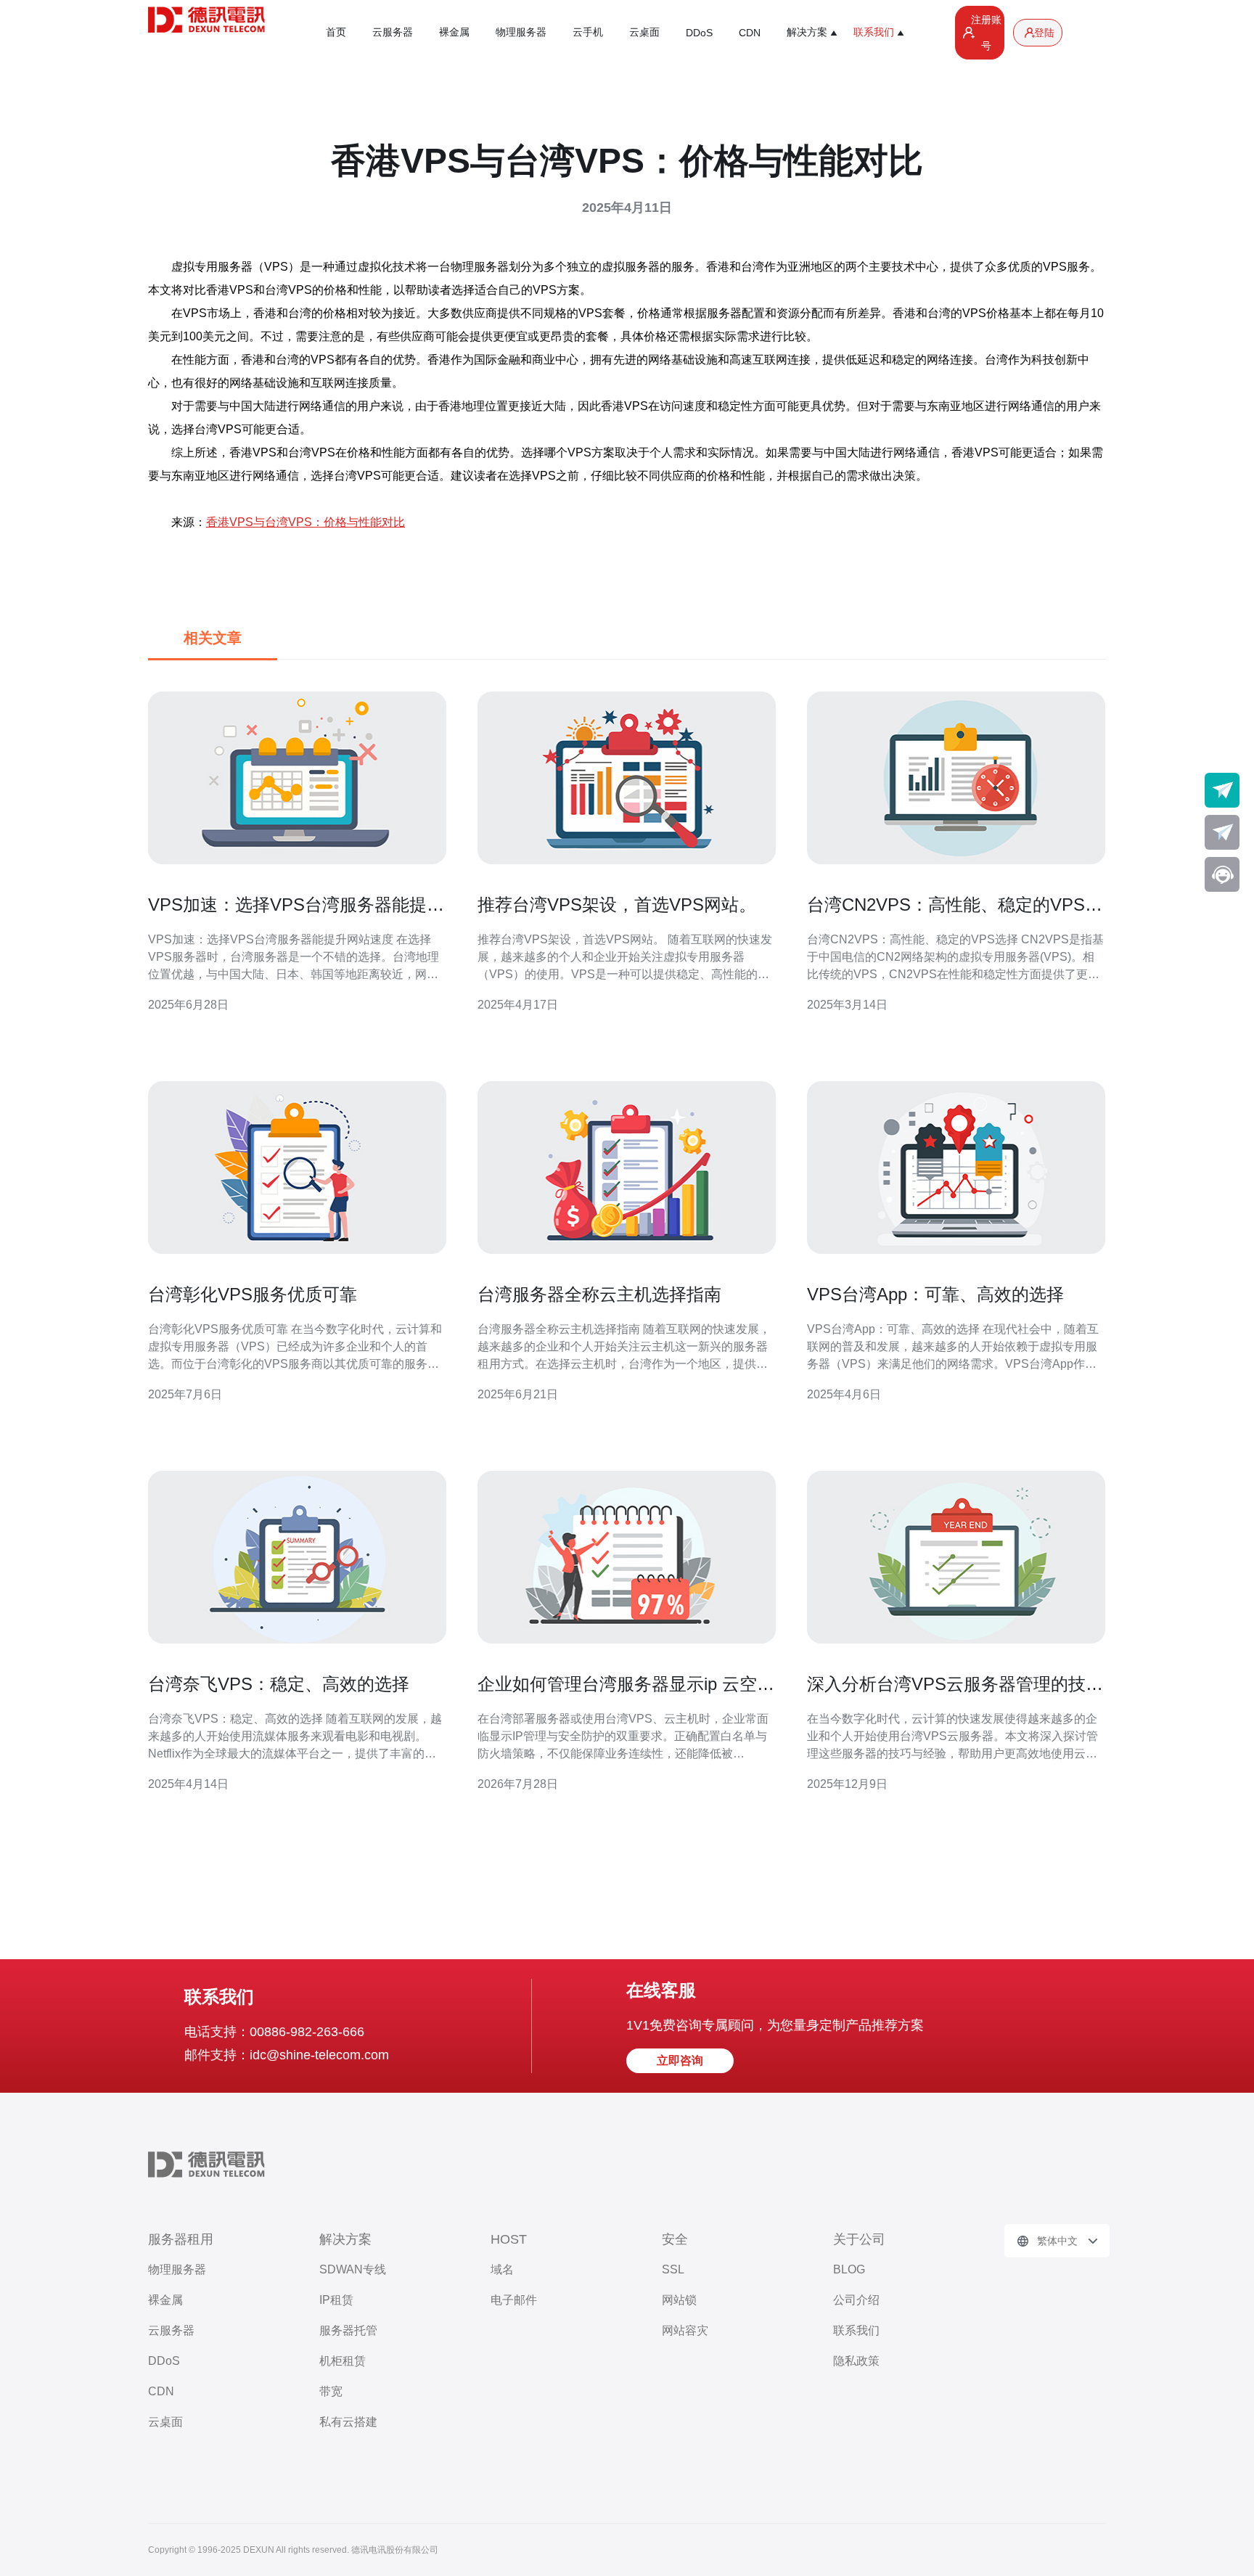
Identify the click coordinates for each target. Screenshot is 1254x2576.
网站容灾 (685, 2330)
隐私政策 (856, 2361)
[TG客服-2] (1222, 832)
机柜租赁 (343, 2361)
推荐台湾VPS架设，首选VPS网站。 (617, 905)
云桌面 (644, 32)
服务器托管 (348, 2330)
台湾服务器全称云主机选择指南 (599, 1294)
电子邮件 (514, 2300)
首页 (336, 32)
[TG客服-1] (1222, 790)
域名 (502, 2269)
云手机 (588, 32)
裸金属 (454, 32)
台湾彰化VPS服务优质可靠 (253, 1294)
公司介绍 (856, 2300)
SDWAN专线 (353, 2269)
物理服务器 (521, 32)
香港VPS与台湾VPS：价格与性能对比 (306, 522)
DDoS (699, 33)
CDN (750, 33)
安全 (675, 2239)
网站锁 (679, 2300)
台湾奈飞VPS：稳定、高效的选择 (279, 1684)
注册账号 (986, 33)
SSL (673, 2269)
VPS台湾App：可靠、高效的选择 (935, 1294)
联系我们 (856, 2330)
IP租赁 (336, 2300)
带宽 (331, 2391)
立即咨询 (680, 2060)
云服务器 (393, 32)
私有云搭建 (348, 2422)
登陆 (1044, 33)
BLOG (849, 2269)
